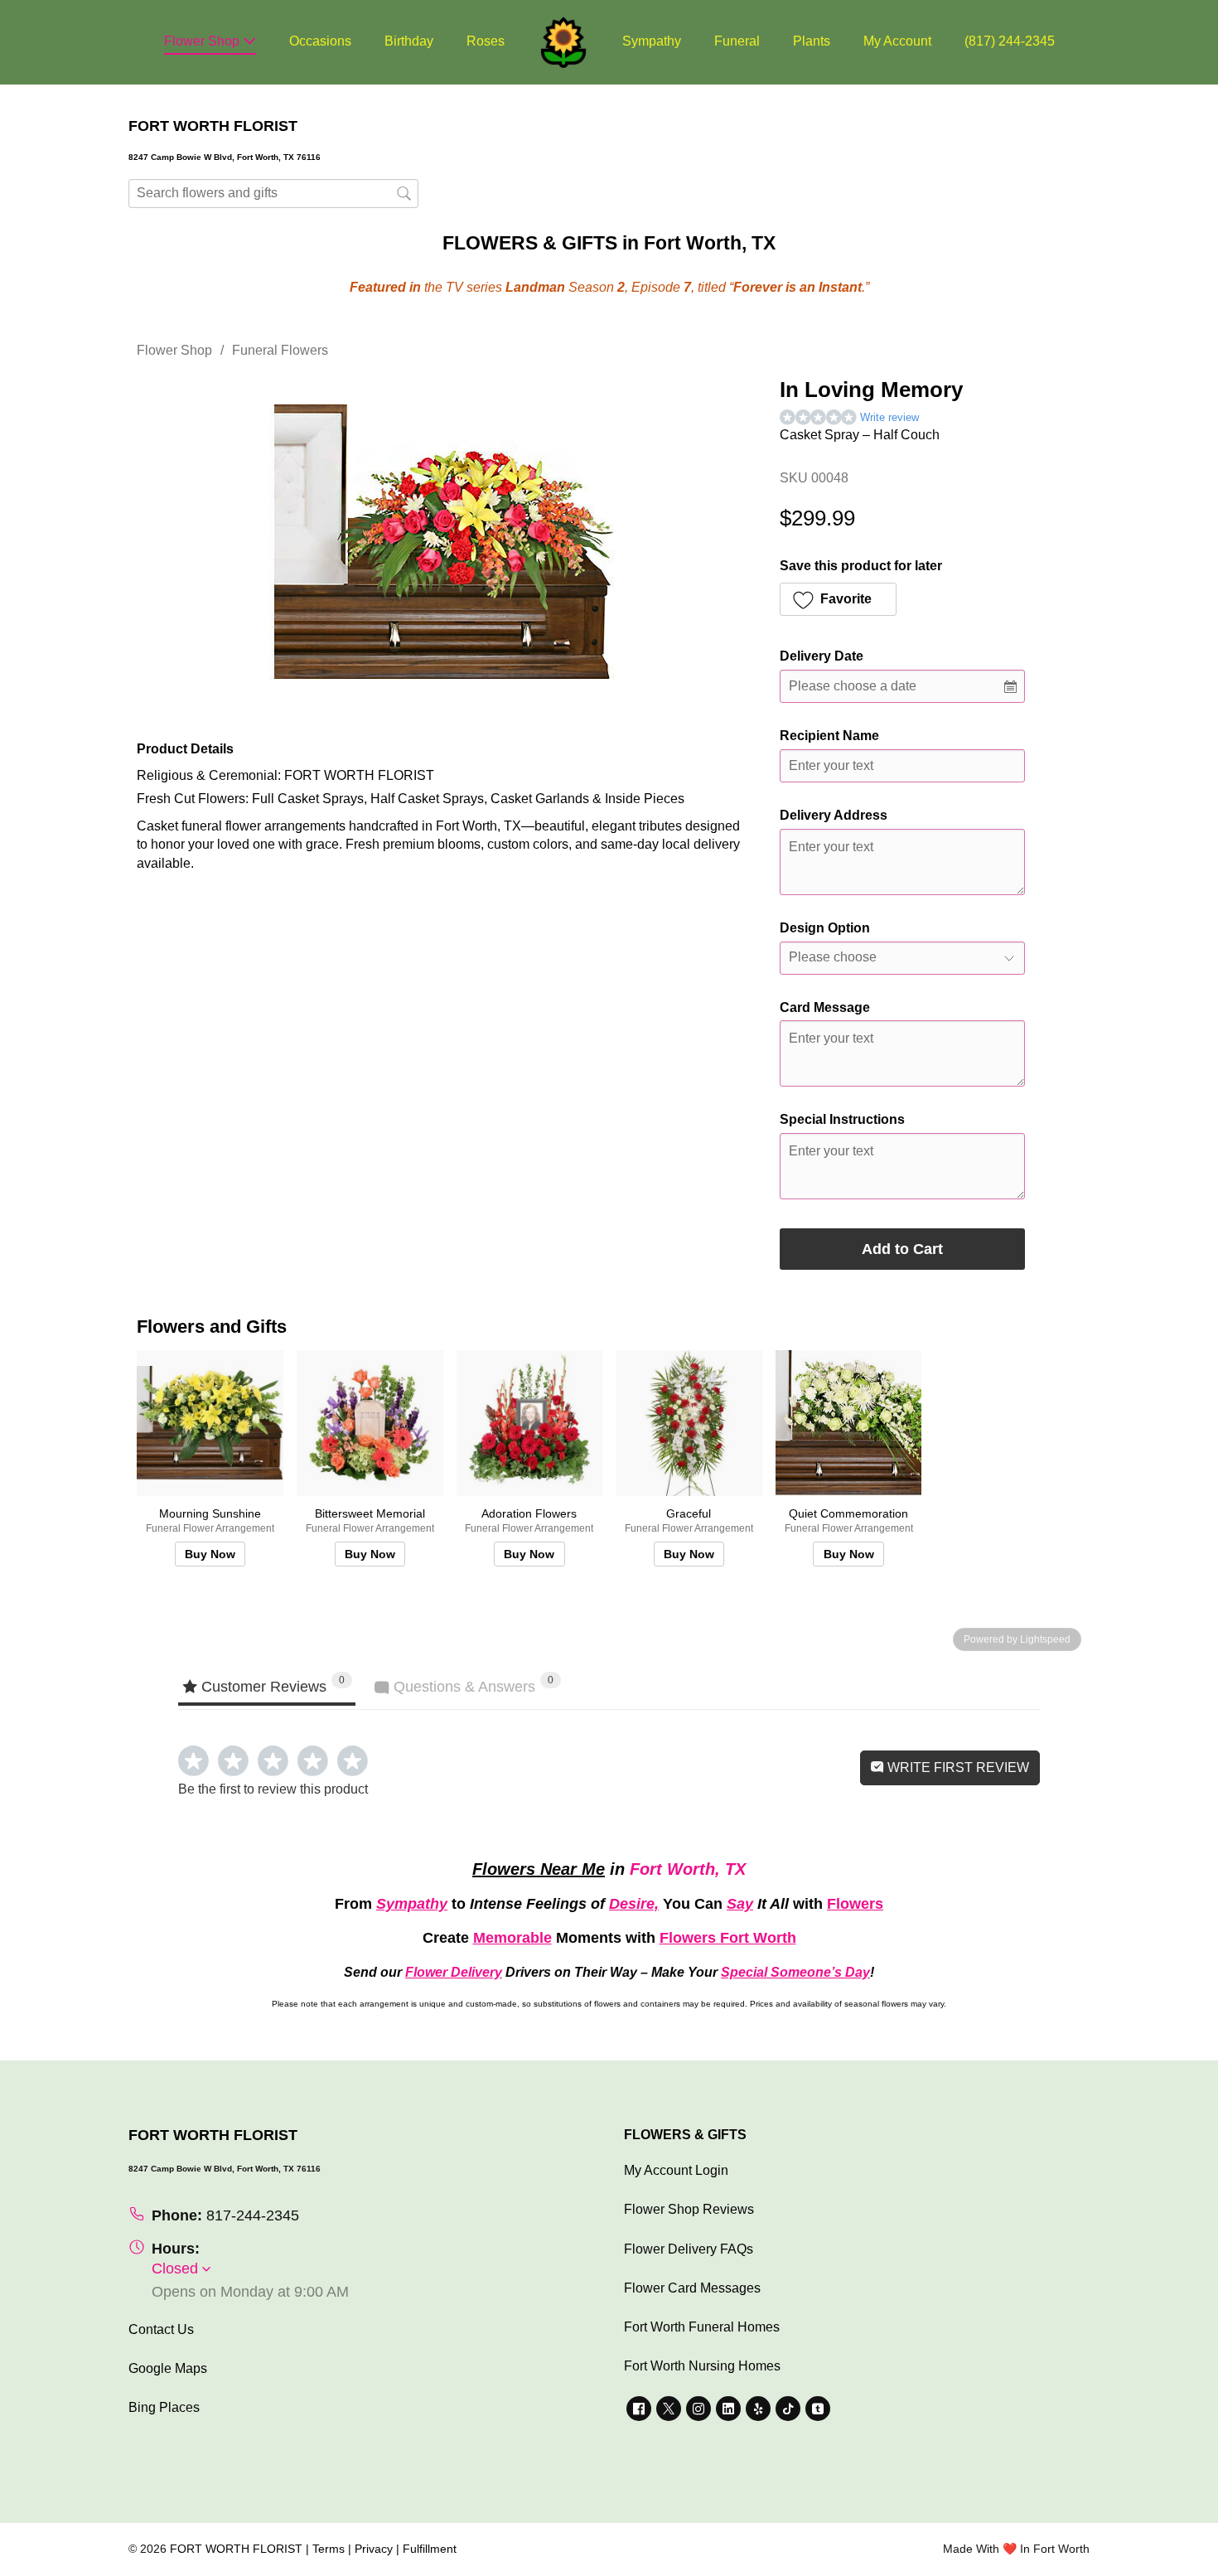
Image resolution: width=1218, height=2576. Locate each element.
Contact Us (161, 2329)
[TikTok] (788, 2409)
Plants (812, 41)
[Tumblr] (818, 2409)
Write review (889, 417)
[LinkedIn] (728, 2409)
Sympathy (652, 41)
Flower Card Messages (692, 2288)
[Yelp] (758, 2409)
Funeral (737, 41)
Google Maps (168, 2368)
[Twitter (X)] (669, 2409)
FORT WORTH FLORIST (236, 2549)
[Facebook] (639, 2409)
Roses (486, 41)
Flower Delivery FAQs (689, 2249)
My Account (897, 41)
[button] (838, 599)
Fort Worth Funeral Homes (702, 2327)
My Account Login (676, 2170)
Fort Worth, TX (688, 1869)
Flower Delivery (454, 1972)
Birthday (409, 41)
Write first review (957, 1767)
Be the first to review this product (273, 1789)
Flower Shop (203, 41)
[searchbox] (273, 194)
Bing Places (164, 2407)
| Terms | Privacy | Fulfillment (381, 2549)
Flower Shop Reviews (689, 2209)
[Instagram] (698, 2409)
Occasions (320, 41)
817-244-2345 (253, 2215)
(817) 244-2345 (1010, 41)
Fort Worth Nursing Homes (702, 2366)
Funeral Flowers (280, 350)
